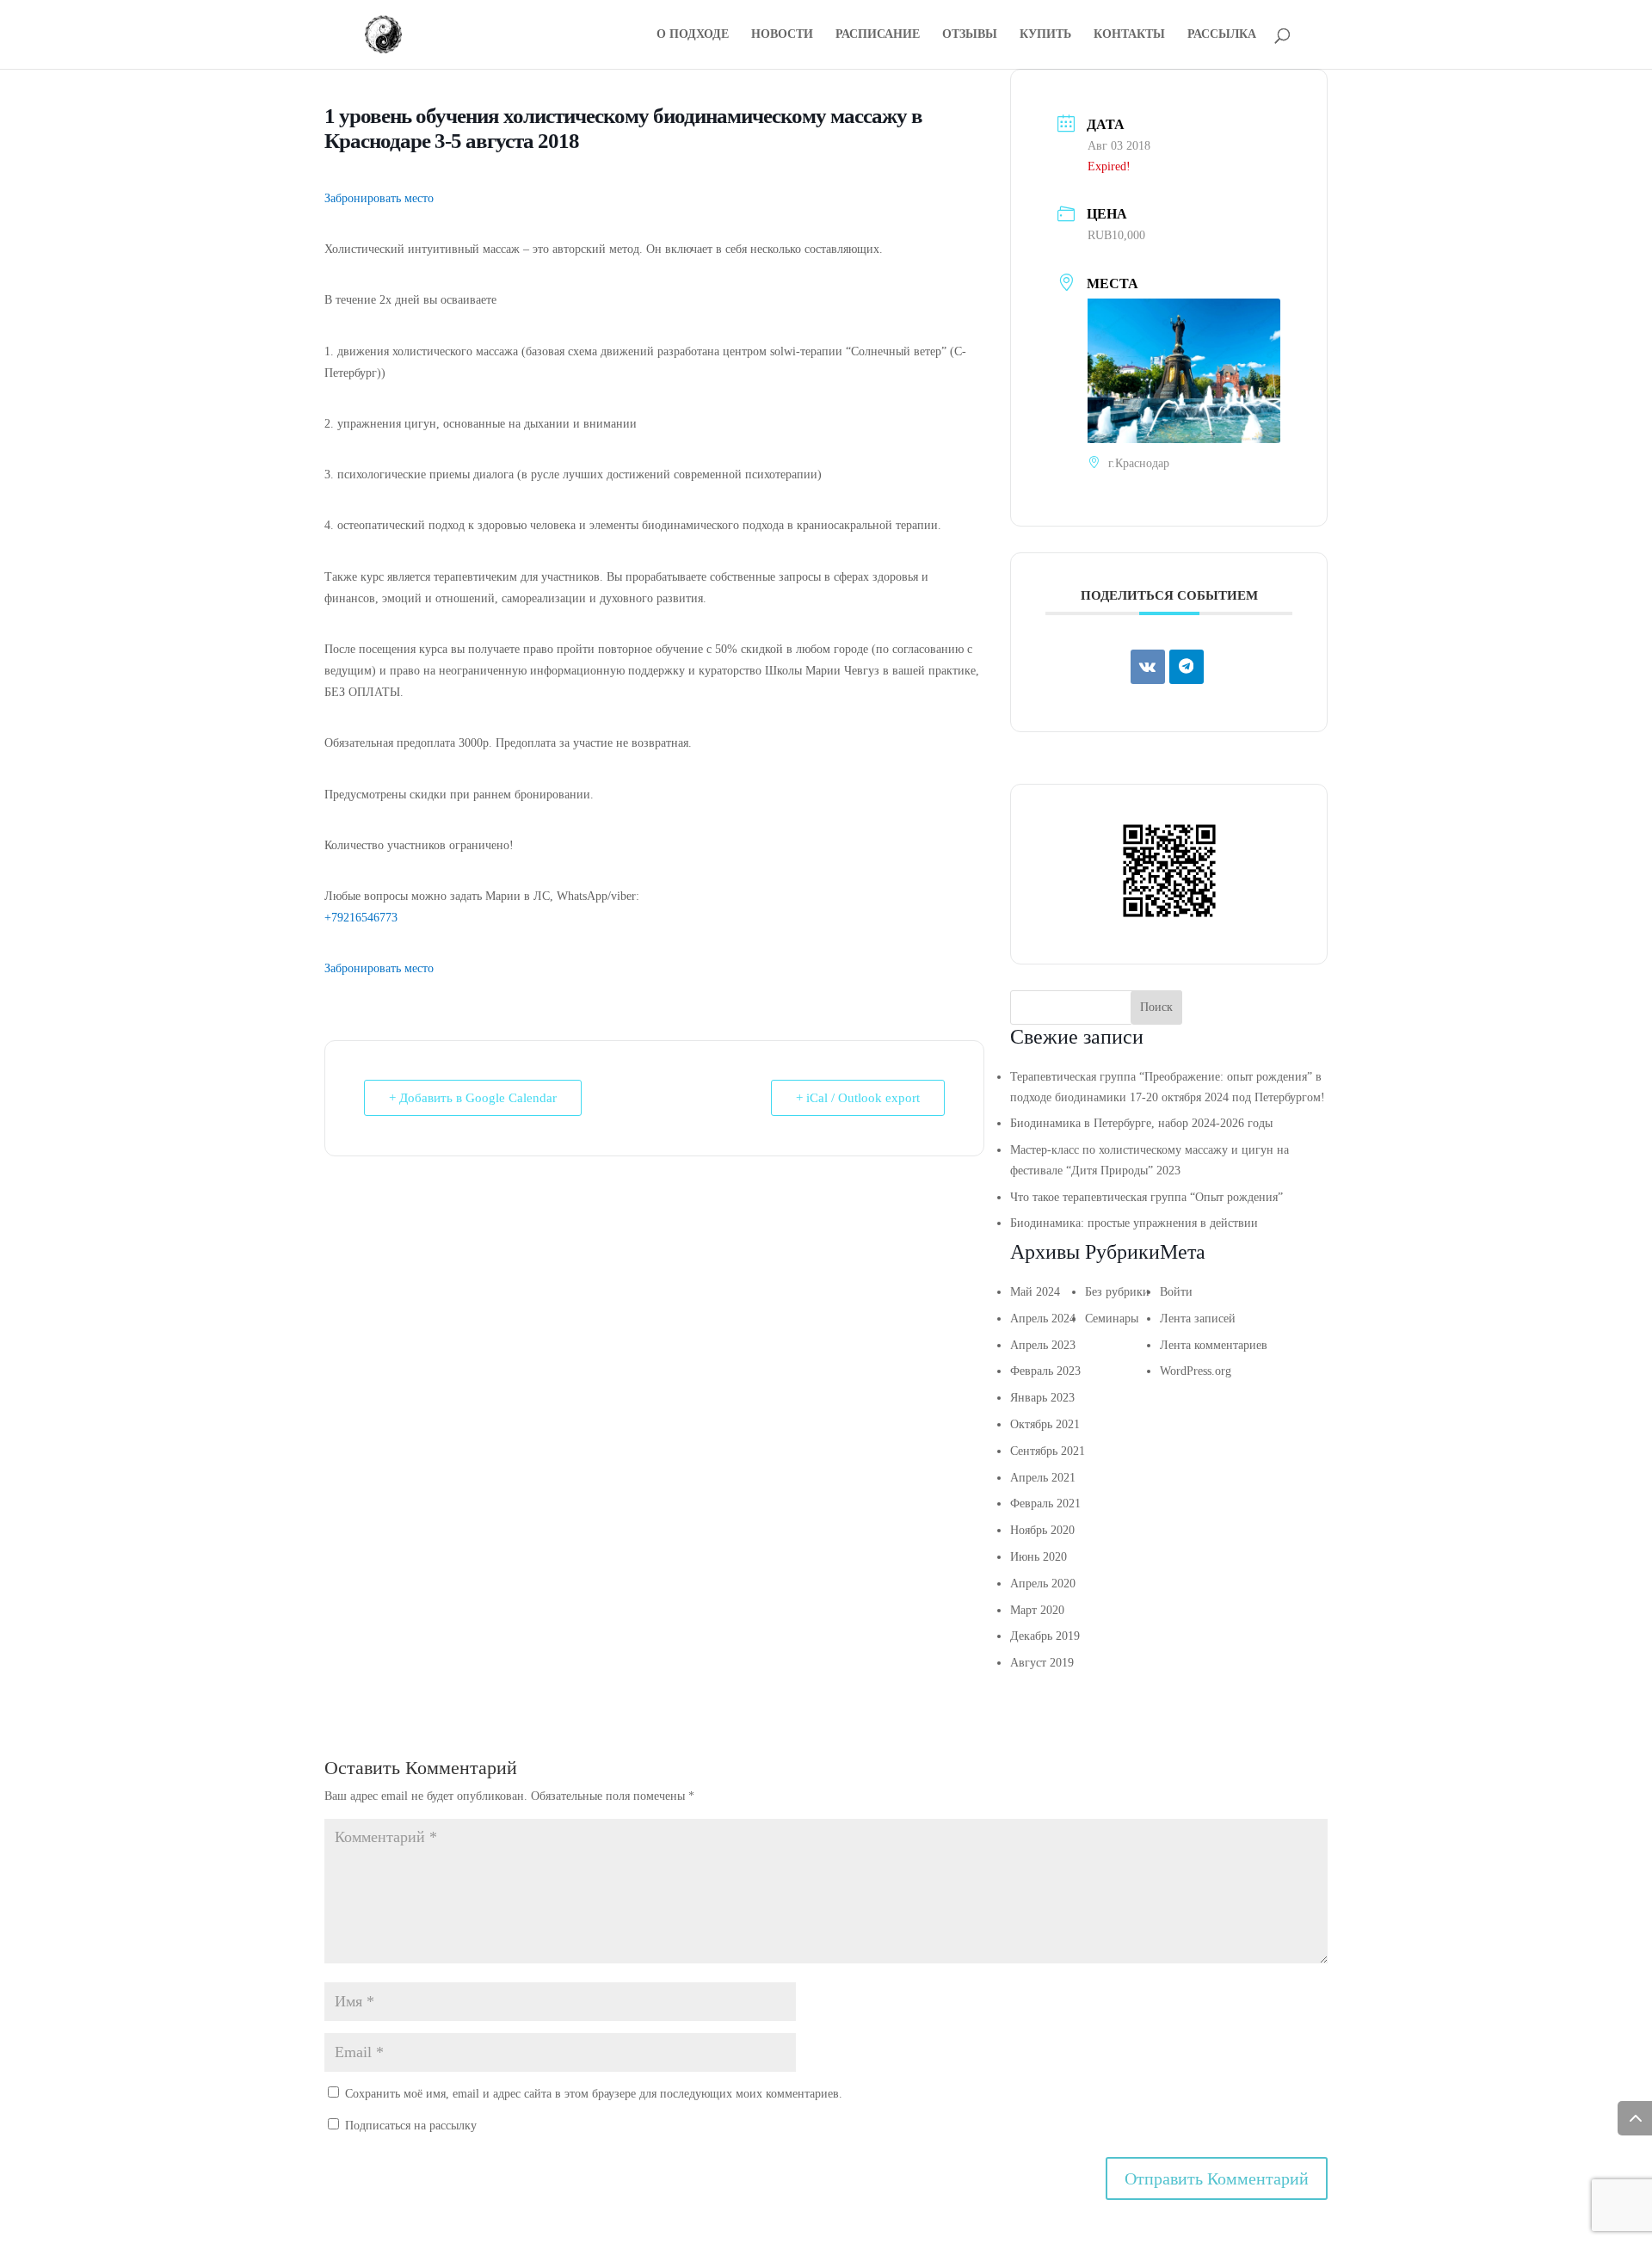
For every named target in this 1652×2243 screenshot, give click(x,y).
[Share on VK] (1148, 667)
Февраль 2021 (1045, 1504)
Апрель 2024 (1043, 1319)
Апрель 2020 (1043, 1584)
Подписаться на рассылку (409, 2126)
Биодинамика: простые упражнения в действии (1134, 1223)
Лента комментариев (1214, 1345)
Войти (1176, 1292)
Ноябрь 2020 (1042, 1530)
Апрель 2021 (1043, 1478)
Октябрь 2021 (1045, 1424)
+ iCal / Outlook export (858, 1098)
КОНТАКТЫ (1129, 34)
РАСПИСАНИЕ (878, 34)
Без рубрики (1117, 1292)
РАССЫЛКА (1222, 34)
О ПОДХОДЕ (693, 34)
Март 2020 (1037, 1610)
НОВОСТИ (782, 34)
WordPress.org (1196, 1371)
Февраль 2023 (1045, 1371)
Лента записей (1198, 1319)
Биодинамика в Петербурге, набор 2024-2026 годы (1141, 1123)
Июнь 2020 (1039, 1557)
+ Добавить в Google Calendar (473, 1098)
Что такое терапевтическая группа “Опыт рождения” (1147, 1197)
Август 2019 (1042, 1663)
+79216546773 (361, 918)
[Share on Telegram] (1187, 667)
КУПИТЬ (1045, 34)
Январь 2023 (1042, 1398)
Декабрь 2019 (1045, 1636)
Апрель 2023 (1043, 1345)
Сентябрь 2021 (1048, 1451)
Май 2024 (1035, 1292)
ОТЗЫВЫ (970, 34)
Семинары (1112, 1319)
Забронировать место (379, 198)
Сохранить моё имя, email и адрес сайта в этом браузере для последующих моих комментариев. (594, 2094)
